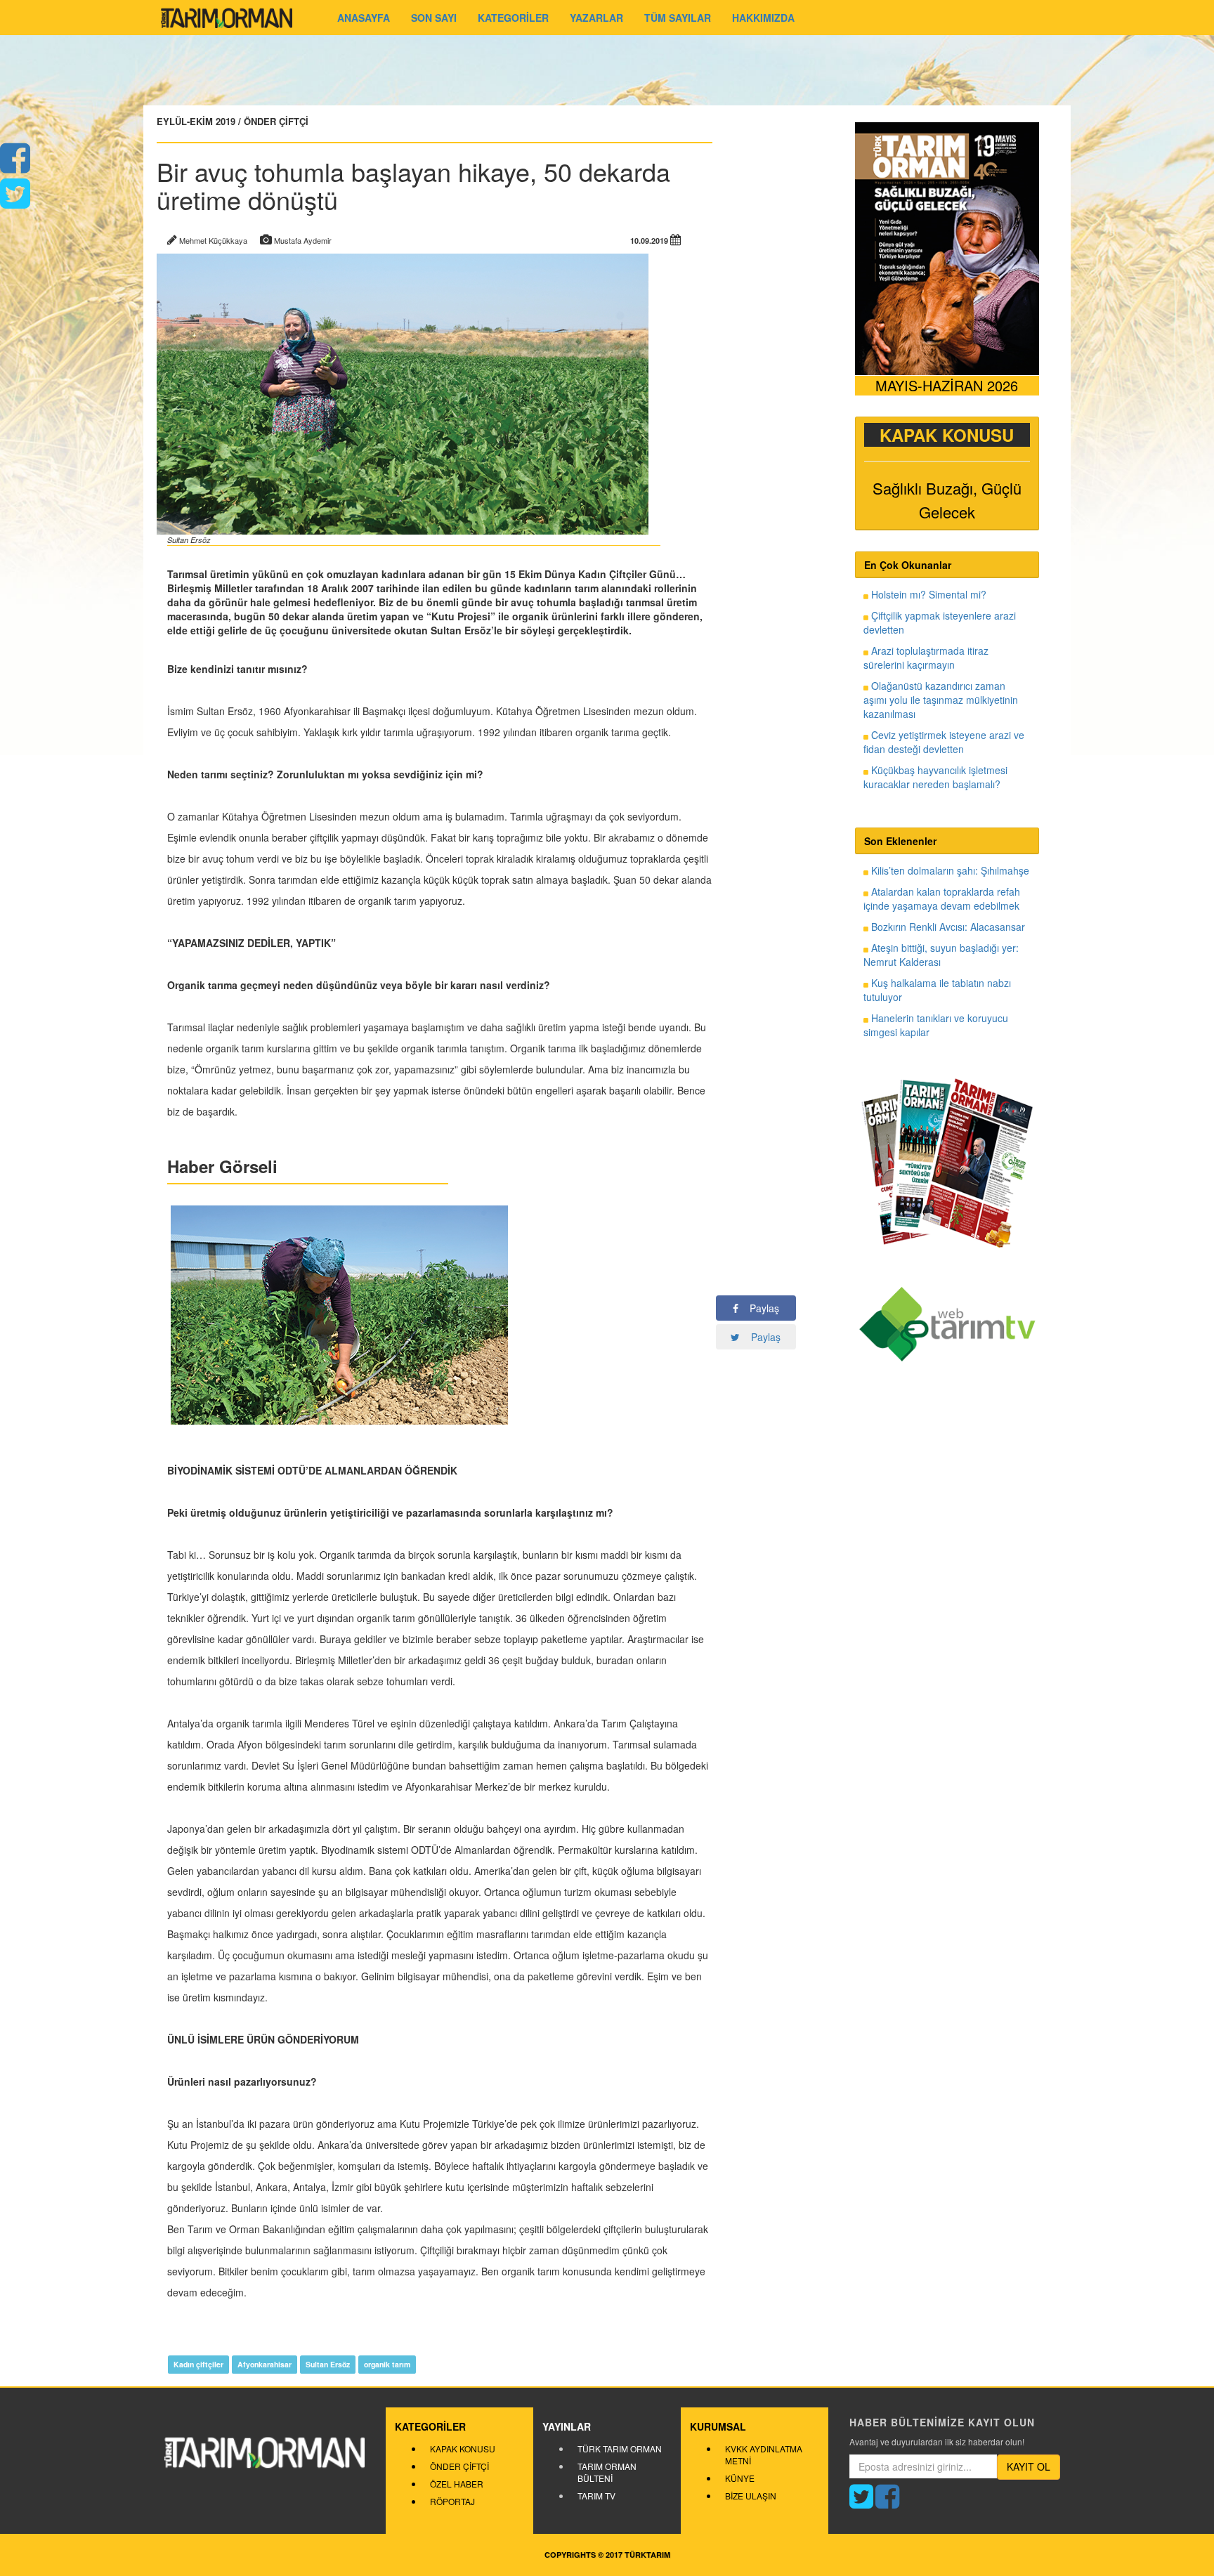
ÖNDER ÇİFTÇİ (459, 2466)
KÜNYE (740, 2478)
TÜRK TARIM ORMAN (620, 2448)
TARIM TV (596, 2496)
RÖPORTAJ (452, 2501)
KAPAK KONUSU (463, 2448)
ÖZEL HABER (457, 2484)
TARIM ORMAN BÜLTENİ (607, 2472)
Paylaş (759, 1308)
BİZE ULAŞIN (751, 2496)
